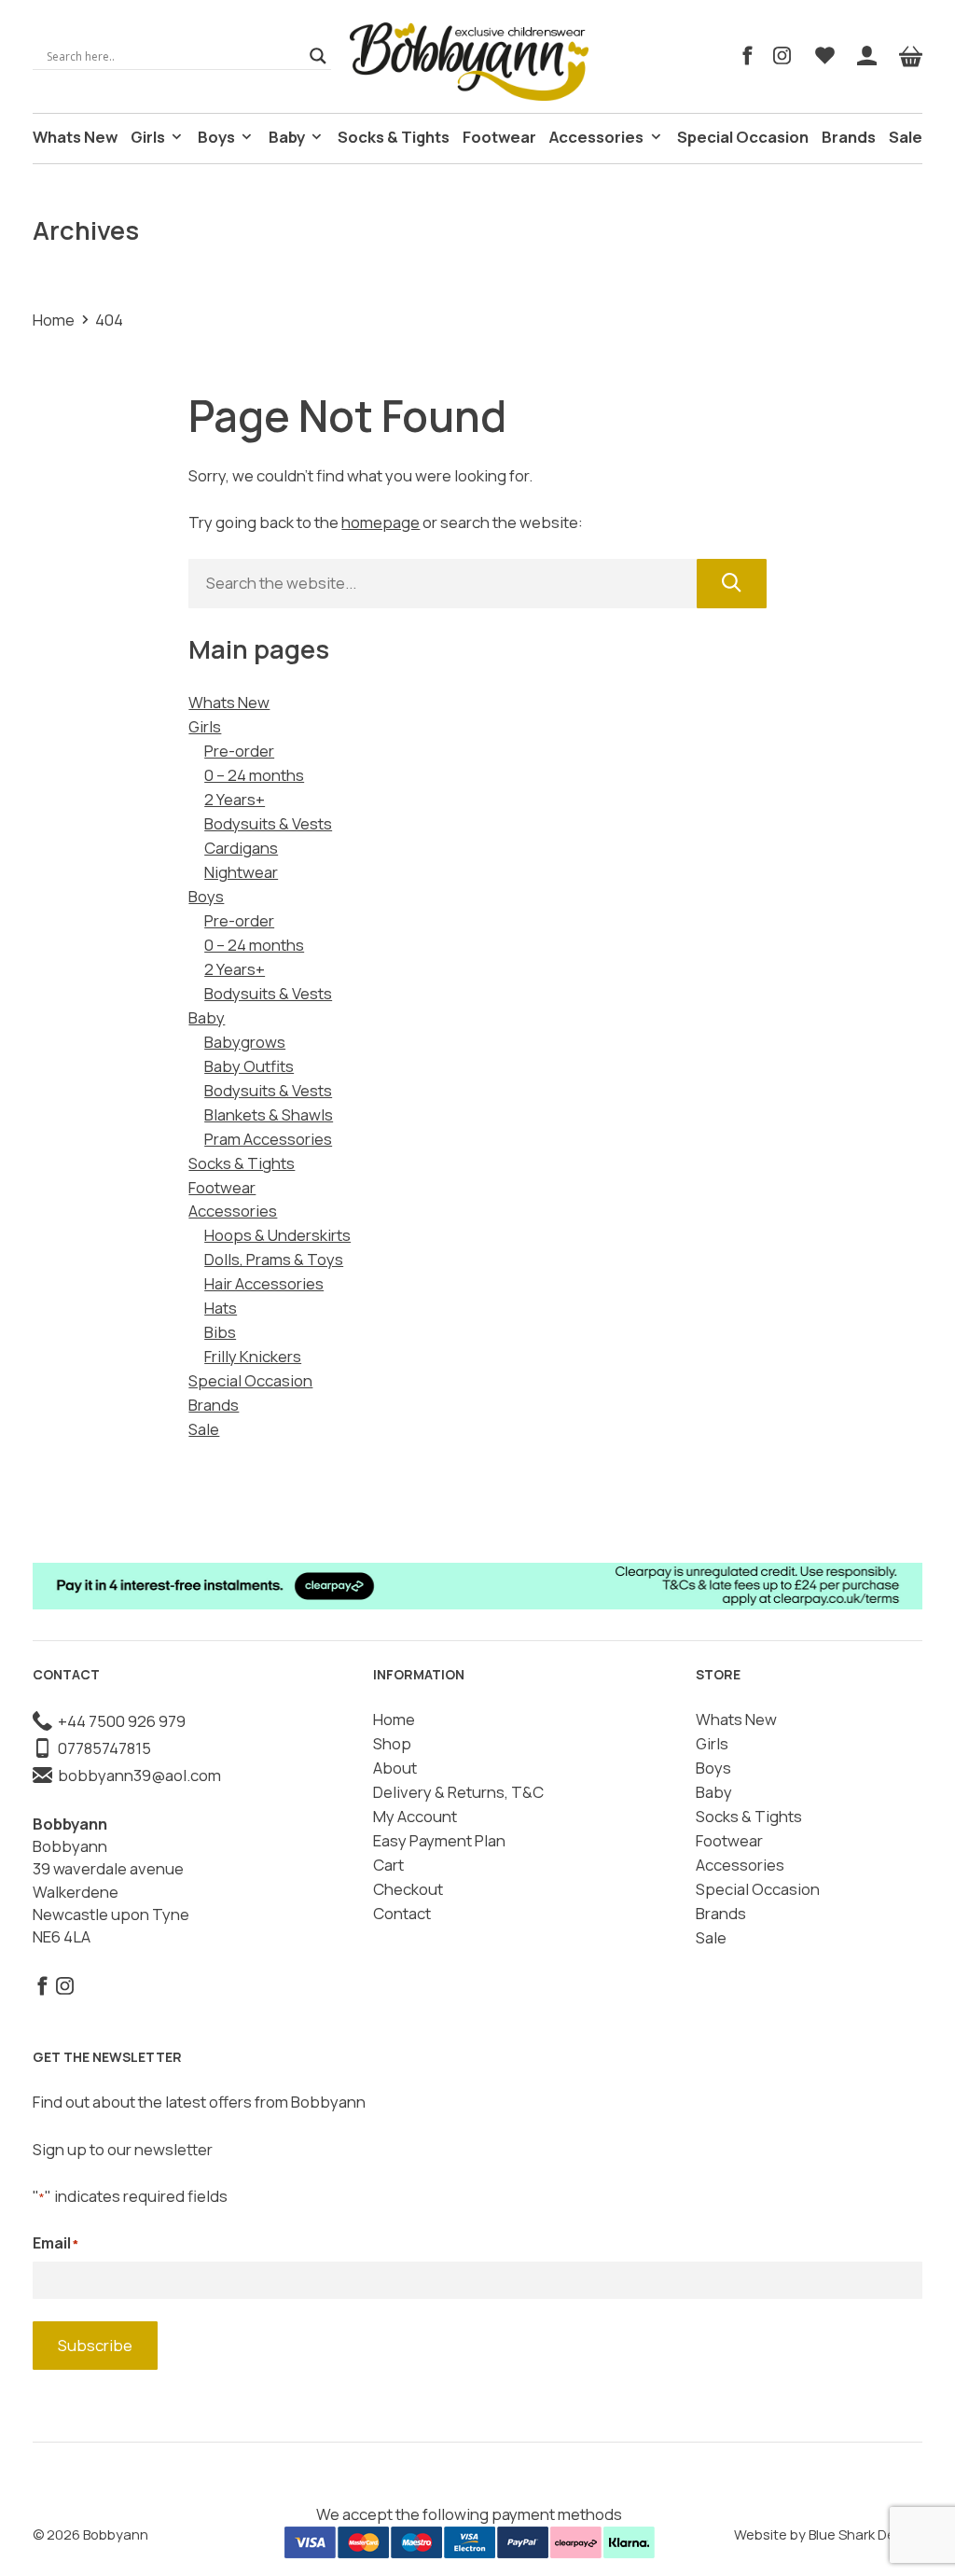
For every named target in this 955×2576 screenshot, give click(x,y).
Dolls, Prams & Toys (274, 1259)
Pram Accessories (268, 1139)
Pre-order (239, 751)
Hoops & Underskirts (277, 1235)
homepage (381, 522)
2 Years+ (235, 799)
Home (54, 320)
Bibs (220, 1332)
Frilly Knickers (253, 1356)
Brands (849, 137)
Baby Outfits (249, 1066)
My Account (415, 1816)
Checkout (408, 1889)
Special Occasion (743, 137)
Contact (402, 1913)
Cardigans (241, 848)
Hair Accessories (264, 1283)
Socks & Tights (394, 137)
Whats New (75, 137)
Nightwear (241, 872)
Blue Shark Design (865, 2534)
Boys (216, 137)
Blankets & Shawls (269, 1114)
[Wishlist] (825, 56)
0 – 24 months (254, 775)
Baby (287, 137)
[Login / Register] (867, 56)
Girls (148, 137)
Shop (392, 1743)
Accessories (596, 137)
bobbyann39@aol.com (137, 1775)
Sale (906, 137)
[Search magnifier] (318, 56)
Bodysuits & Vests (268, 823)
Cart (388, 1865)
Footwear (499, 137)
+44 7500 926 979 (119, 1721)
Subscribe (95, 2345)
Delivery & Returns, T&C (458, 1792)
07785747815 (102, 1748)
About (395, 1768)
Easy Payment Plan (439, 1840)
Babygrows (245, 1042)
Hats (221, 1308)
